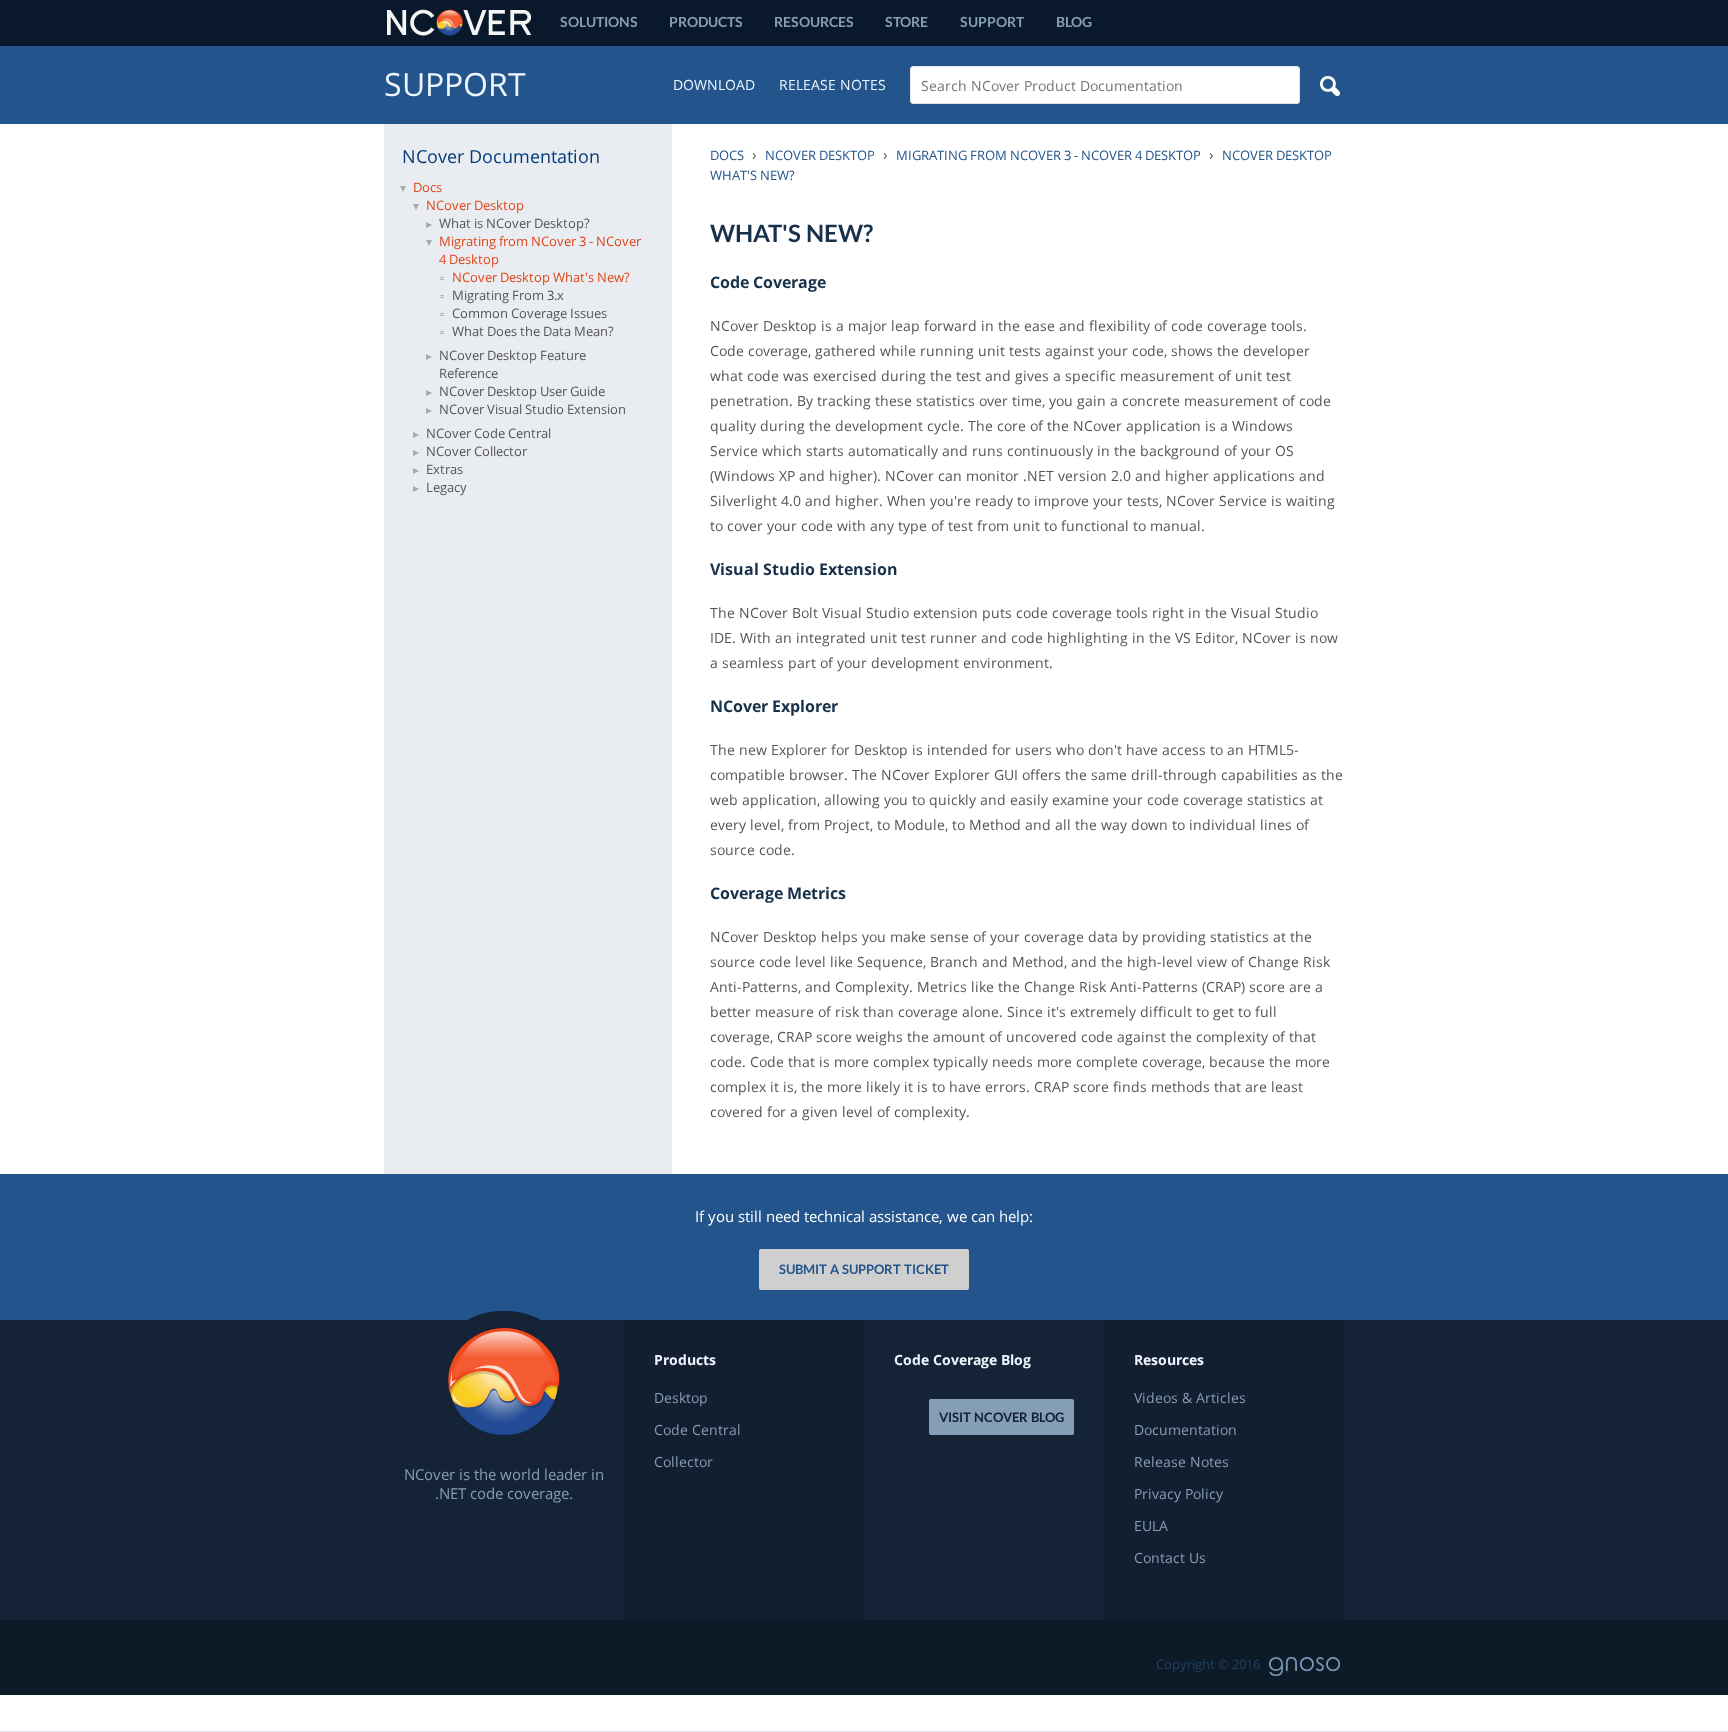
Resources (814, 21)
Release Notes (832, 84)
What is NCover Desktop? (514, 223)
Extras (444, 469)
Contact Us (1170, 1558)
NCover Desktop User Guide (522, 391)
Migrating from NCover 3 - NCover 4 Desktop (540, 250)
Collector (683, 1462)
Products (706, 21)
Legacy (446, 487)
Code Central (697, 1430)
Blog (1074, 21)
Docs (427, 187)
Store (906, 21)
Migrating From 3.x (508, 295)
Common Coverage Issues (529, 313)
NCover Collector (476, 451)
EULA (1151, 1526)
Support (992, 21)
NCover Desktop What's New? (541, 277)
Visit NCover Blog (1001, 1417)
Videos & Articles (1190, 1398)
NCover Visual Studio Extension (532, 409)
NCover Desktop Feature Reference (512, 364)
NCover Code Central (488, 433)
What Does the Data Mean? (533, 331)
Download (714, 84)
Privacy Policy (1178, 1494)
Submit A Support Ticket (864, 1269)
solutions (599, 21)
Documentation (1185, 1430)
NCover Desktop (475, 205)
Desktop (681, 1398)
